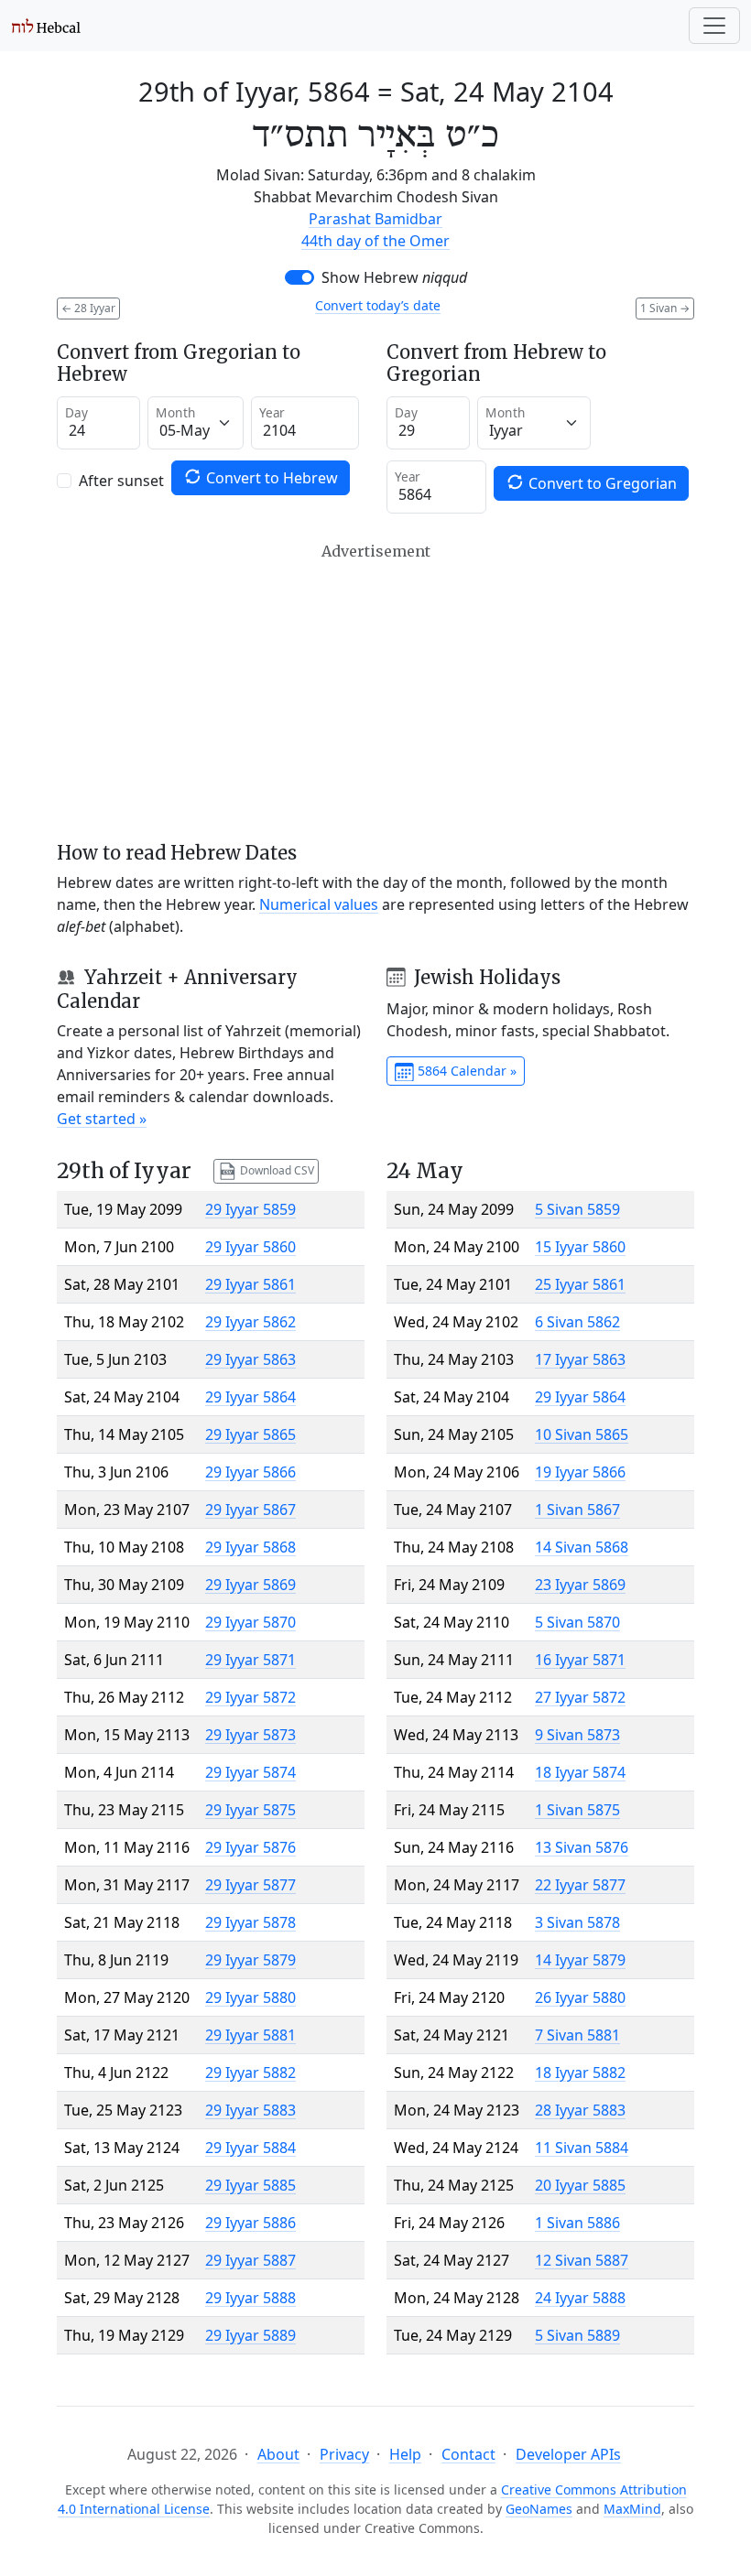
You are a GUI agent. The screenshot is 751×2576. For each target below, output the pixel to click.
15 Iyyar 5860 (580, 1247)
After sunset (121, 481)
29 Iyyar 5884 (250, 2148)
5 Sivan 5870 (577, 1622)
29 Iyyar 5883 (250, 2110)
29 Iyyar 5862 (250, 1322)
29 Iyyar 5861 (250, 1284)
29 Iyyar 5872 (250, 1697)
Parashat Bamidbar (375, 219)
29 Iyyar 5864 (250, 1397)
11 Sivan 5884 (582, 2148)
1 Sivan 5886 (577, 2223)
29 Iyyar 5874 (250, 1772)
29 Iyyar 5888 (250, 2298)
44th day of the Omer (375, 241)
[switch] (299, 277)
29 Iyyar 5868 (250, 1547)
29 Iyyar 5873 (250, 1735)
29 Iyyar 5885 (250, 2185)
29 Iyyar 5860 (250, 1247)
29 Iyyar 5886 (250, 2223)
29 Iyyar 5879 (250, 1960)
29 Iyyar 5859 (250, 1209)
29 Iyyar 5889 (250, 2335)
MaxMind (632, 2509)
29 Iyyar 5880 (250, 1997)
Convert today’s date (378, 305)
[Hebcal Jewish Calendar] (46, 26)
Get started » (102, 1119)
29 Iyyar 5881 (250, 2035)
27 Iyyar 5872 (580, 1697)
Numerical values (319, 904)
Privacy (344, 2454)
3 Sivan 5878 (577, 1922)
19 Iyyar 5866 (580, 1472)
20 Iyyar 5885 (580, 2185)
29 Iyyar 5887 (250, 2260)
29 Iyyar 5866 (250, 1472)
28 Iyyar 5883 (580, 2110)
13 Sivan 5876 (582, 1847)
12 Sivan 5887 (582, 2260)
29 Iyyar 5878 (250, 1922)
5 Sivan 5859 (577, 1209)
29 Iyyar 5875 (250, 1810)
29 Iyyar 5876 (250, 1847)
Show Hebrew (394, 277)
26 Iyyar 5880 (580, 1997)
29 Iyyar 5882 (250, 2073)
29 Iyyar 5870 (250, 1622)
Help (405, 2454)
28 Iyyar (88, 308)
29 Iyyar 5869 (250, 1585)
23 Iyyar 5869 (580, 1585)
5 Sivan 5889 (577, 2335)
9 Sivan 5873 (577, 1735)
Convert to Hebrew (270, 478)
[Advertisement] (375, 692)
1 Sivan (665, 308)
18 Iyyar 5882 (580, 2073)
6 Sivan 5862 (577, 1322)
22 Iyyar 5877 (580, 1885)
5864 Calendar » (465, 1071)
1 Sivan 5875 (577, 1810)
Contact (468, 2454)
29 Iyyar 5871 (250, 1660)
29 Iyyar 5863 (250, 1359)
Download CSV (276, 1170)
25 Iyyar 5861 (580, 1284)
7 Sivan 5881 (577, 2035)
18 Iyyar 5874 (580, 1772)
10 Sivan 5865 (582, 1434)
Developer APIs (568, 2454)
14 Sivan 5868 (582, 1547)
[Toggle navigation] (714, 26)
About (278, 2454)
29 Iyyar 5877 (250, 1885)
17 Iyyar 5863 (580, 1359)
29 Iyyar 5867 (250, 1510)
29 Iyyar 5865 (250, 1434)
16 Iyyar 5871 (580, 1660)
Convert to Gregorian (601, 483)
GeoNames (539, 2509)
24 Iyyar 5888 (580, 2298)
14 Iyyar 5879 (580, 1960)
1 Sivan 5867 (577, 1510)
